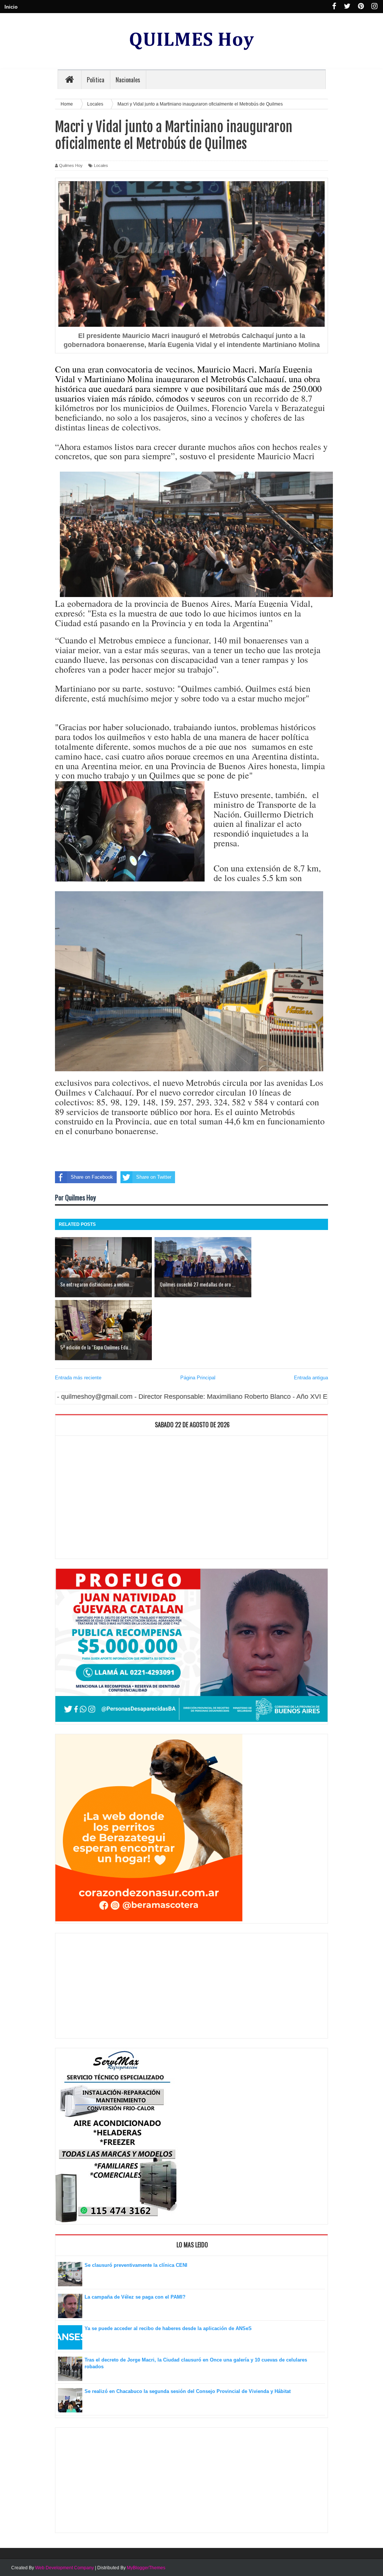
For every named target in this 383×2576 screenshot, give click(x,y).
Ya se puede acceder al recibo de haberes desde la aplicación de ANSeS (168, 2328)
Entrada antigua (311, 1378)
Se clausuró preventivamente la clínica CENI (136, 2265)
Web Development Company (65, 2568)
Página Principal (198, 1378)
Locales (101, 165)
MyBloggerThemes (146, 2568)
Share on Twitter (154, 1177)
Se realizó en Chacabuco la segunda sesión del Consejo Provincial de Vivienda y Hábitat (188, 2391)
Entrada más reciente (78, 1378)
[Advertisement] (191, 1499)
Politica (96, 80)
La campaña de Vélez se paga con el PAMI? (135, 2297)
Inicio (11, 7)
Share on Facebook (92, 1177)
